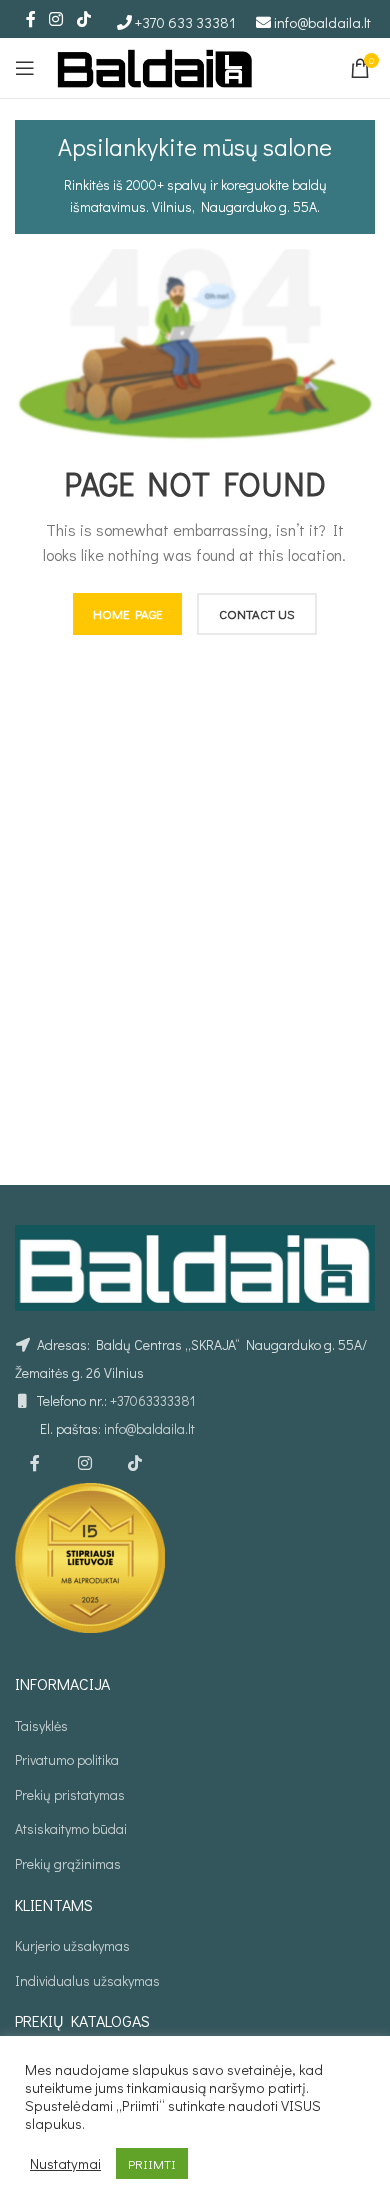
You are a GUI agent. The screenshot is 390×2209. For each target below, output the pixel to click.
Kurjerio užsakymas (72, 1945)
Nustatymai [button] (65, 2164)
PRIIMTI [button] (152, 2163)
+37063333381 (152, 1400)
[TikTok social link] (83, 19)
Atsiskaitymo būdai (71, 1828)
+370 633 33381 (185, 22)
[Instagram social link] (56, 19)
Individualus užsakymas (87, 1980)
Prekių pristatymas (70, 1794)
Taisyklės (41, 1725)
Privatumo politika (67, 1759)
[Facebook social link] (31, 19)
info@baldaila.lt (322, 22)
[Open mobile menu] (25, 68)
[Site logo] (155, 65)
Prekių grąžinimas (68, 1863)
